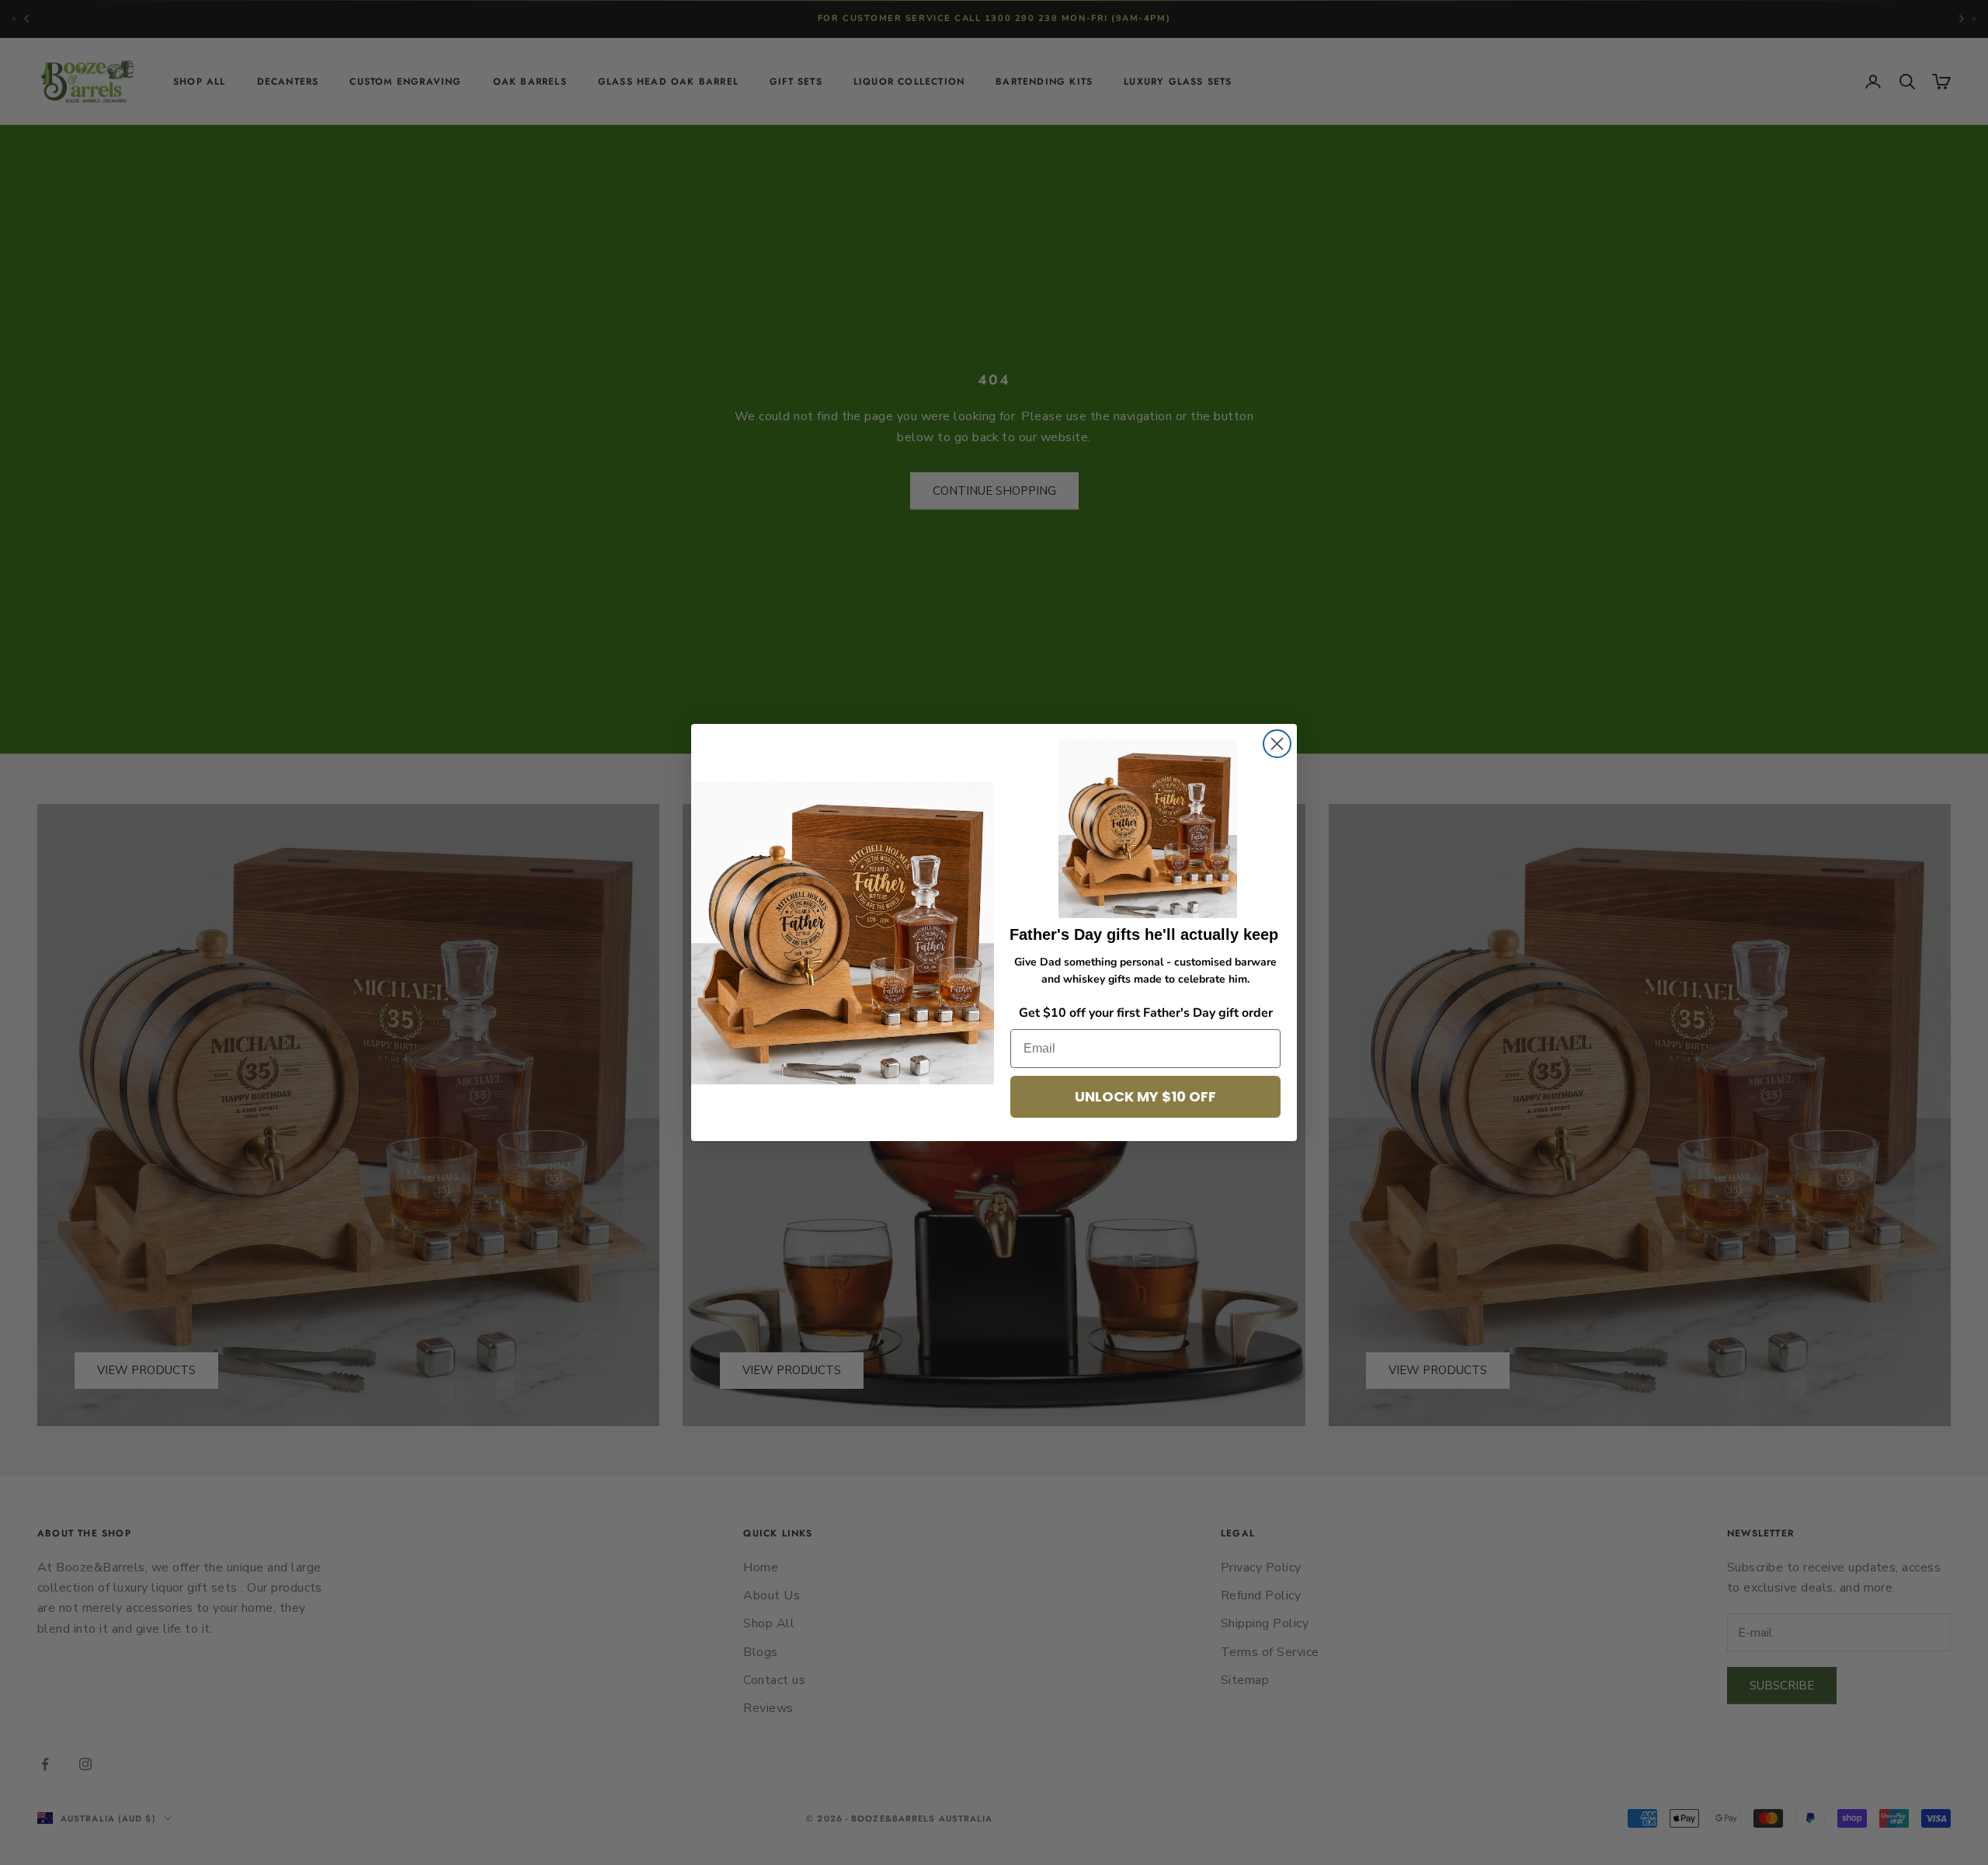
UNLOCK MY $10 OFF (1145, 1096)
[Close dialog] (1277, 744)
